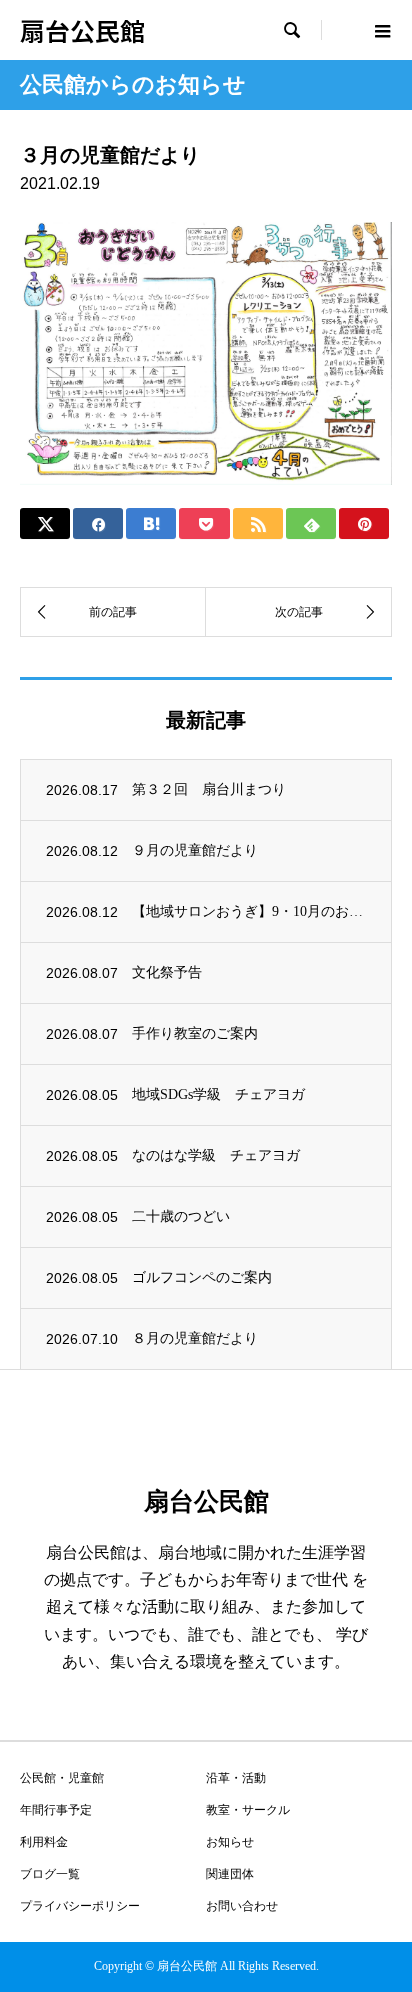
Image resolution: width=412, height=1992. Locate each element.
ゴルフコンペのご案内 (202, 1277)
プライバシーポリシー (80, 1906)
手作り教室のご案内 (195, 1033)
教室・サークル (248, 1810)
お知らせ (230, 1842)
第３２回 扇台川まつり (209, 789)
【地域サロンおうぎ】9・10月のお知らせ (249, 911)
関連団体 (230, 1874)
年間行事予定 (56, 1810)
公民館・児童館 (62, 1778)
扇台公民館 (82, 30)
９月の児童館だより (195, 850)
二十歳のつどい (181, 1216)
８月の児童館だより (195, 1338)
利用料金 (44, 1842)
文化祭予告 (167, 972)
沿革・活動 (236, 1778)
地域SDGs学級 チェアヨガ (218, 1094)
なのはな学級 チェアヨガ (216, 1155)
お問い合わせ (242, 1906)
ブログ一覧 (50, 1874)
